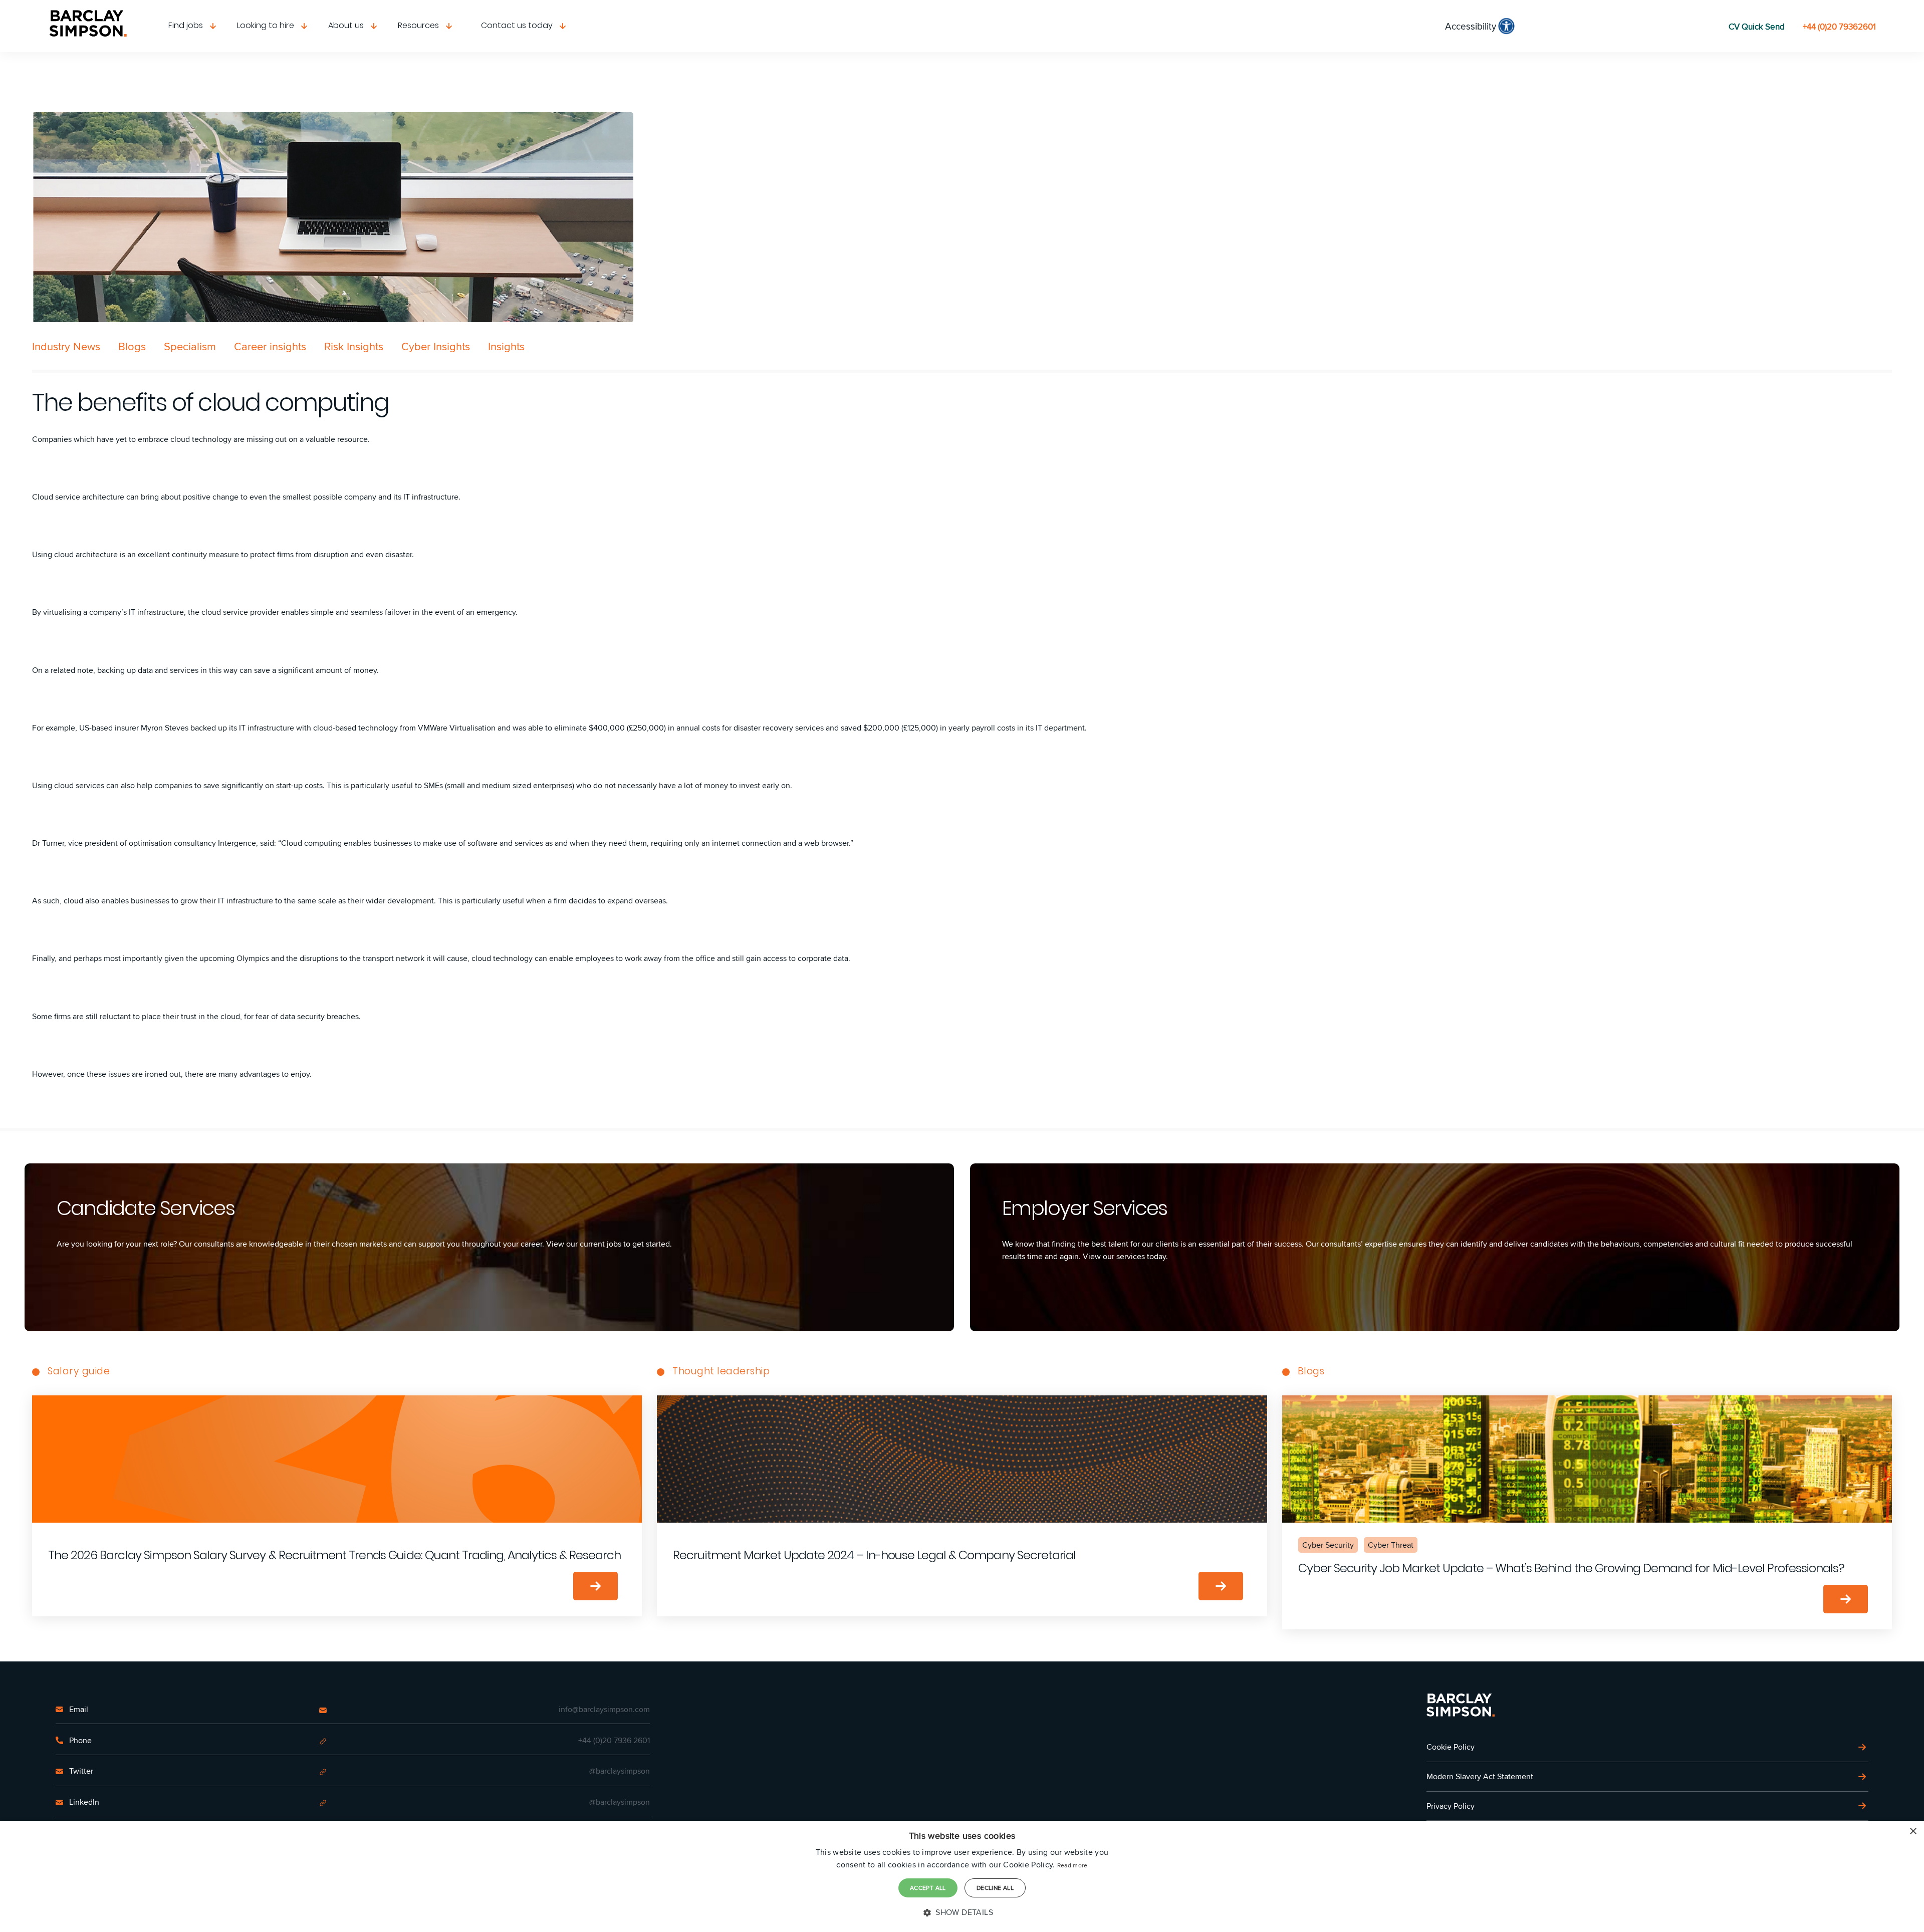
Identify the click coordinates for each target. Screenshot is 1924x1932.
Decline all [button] (995, 1888)
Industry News (66, 346)
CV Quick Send (1757, 27)
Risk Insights (354, 346)
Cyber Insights (436, 346)
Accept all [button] (928, 1888)
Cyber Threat (1391, 1545)
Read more (1072, 1865)
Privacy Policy (1451, 1806)
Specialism (190, 346)
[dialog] (962, 1876)
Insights (506, 346)
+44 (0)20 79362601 (1839, 27)
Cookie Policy (1451, 1747)
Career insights (270, 346)
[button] (962, 1912)
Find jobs (186, 25)
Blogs (132, 346)
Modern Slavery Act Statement (1480, 1776)
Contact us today (517, 25)
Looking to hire (266, 25)
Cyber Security (1328, 1545)
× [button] (1913, 1832)
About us (346, 25)
